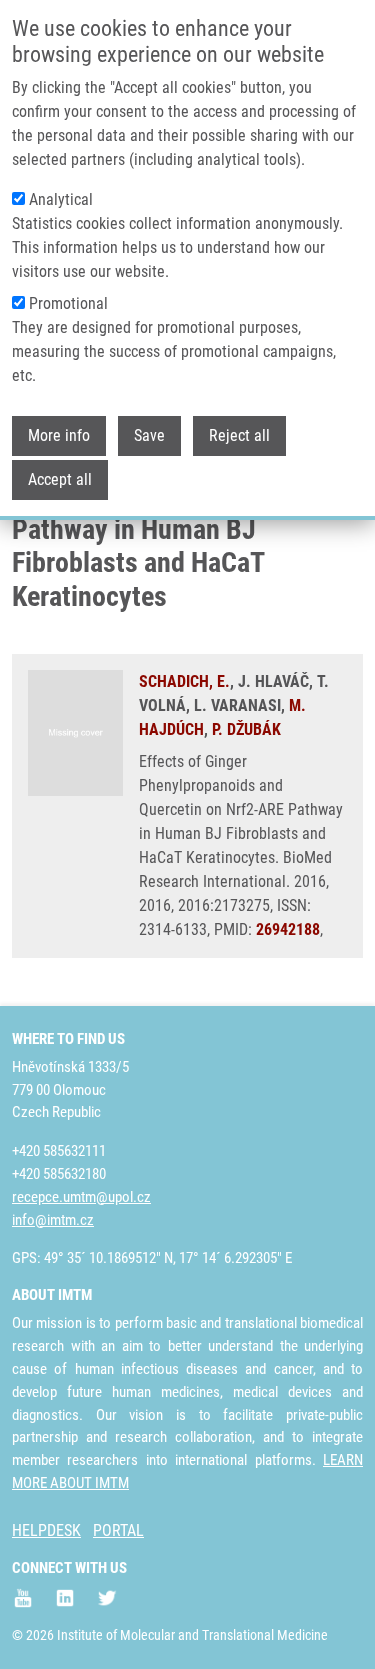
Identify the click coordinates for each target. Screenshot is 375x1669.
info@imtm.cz (53, 1220)
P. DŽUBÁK (246, 729)
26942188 (288, 929)
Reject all (239, 435)
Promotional (68, 303)
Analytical (61, 199)
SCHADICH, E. (184, 681)
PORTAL (118, 1530)
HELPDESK (46, 1530)
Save (149, 435)
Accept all (60, 479)
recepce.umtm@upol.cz (81, 1197)
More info (59, 435)
